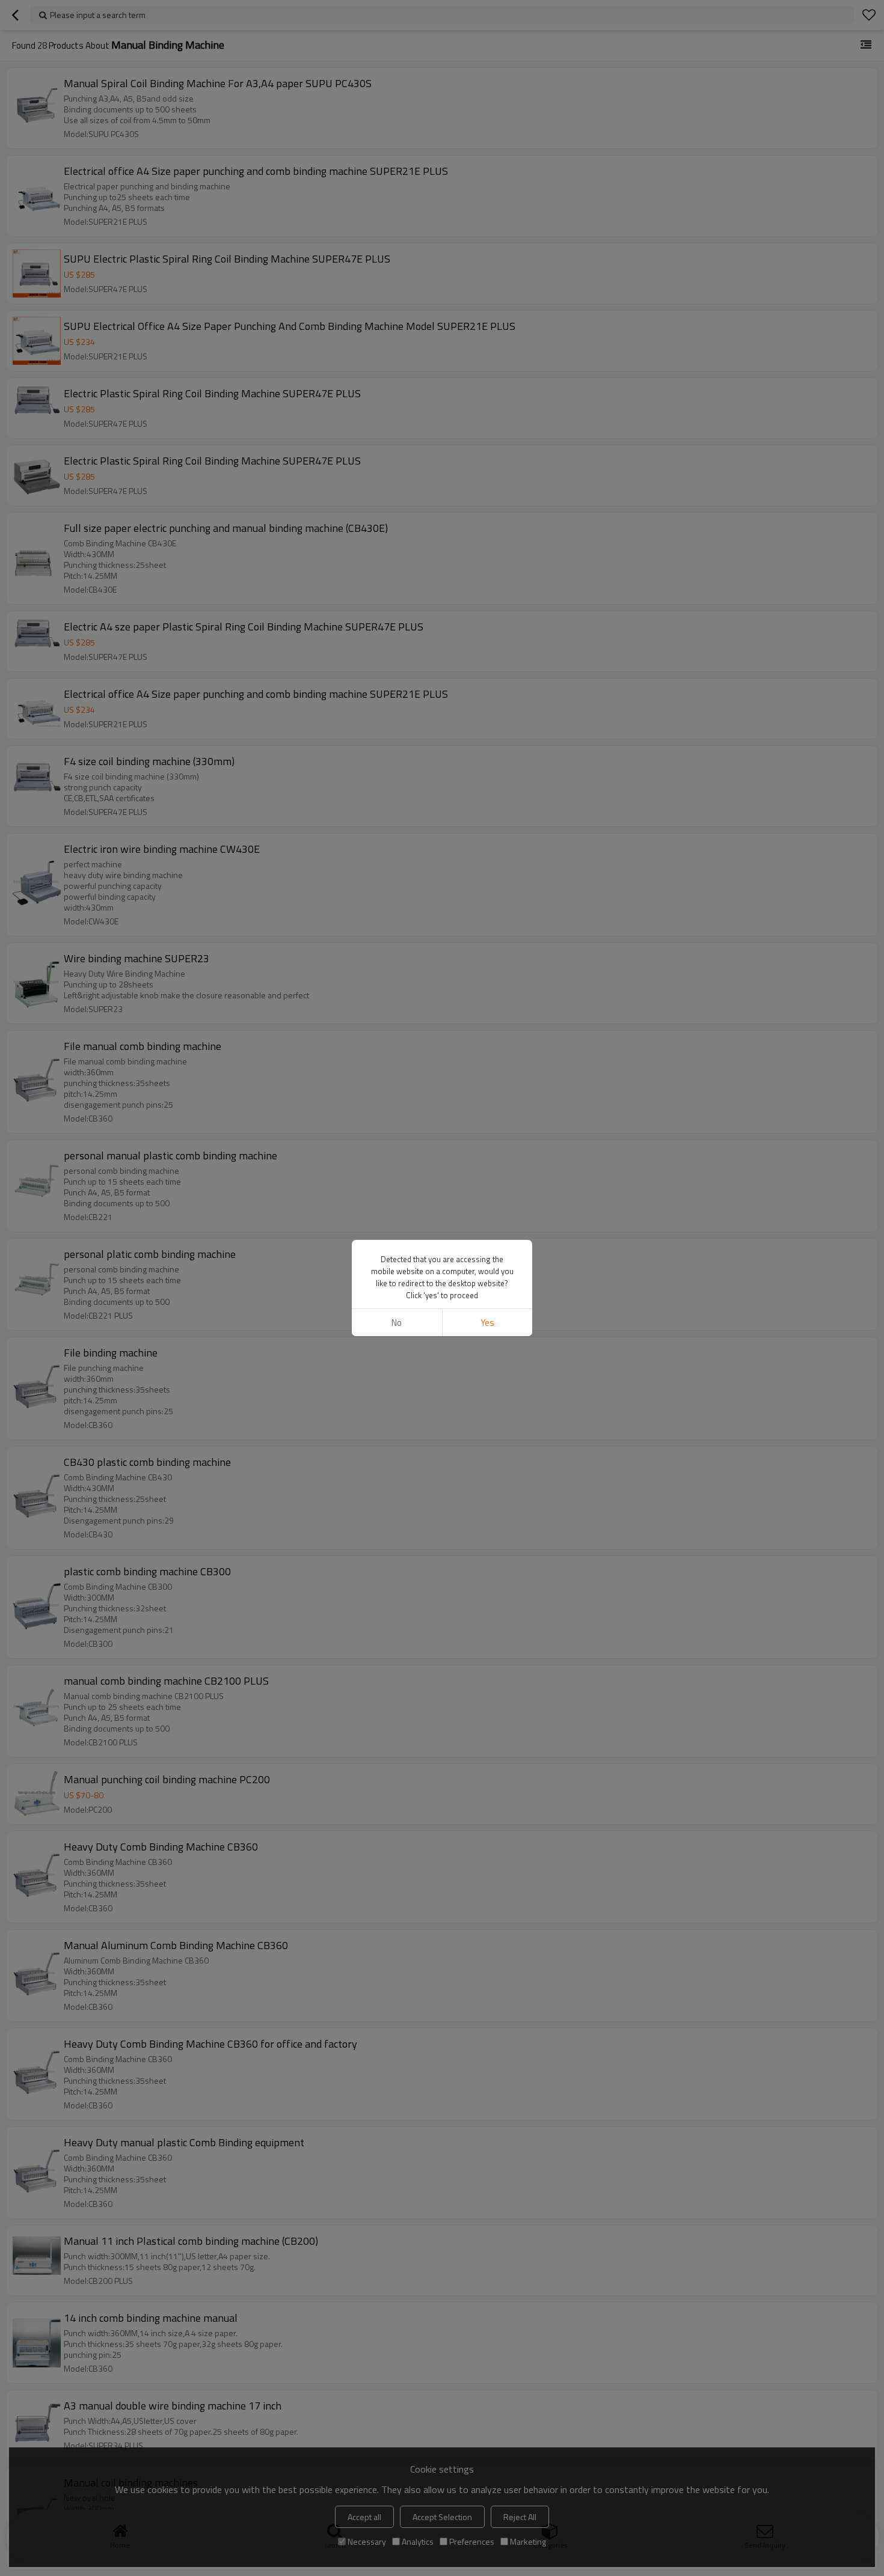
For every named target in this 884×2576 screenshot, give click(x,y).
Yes (487, 1323)
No (397, 1323)
